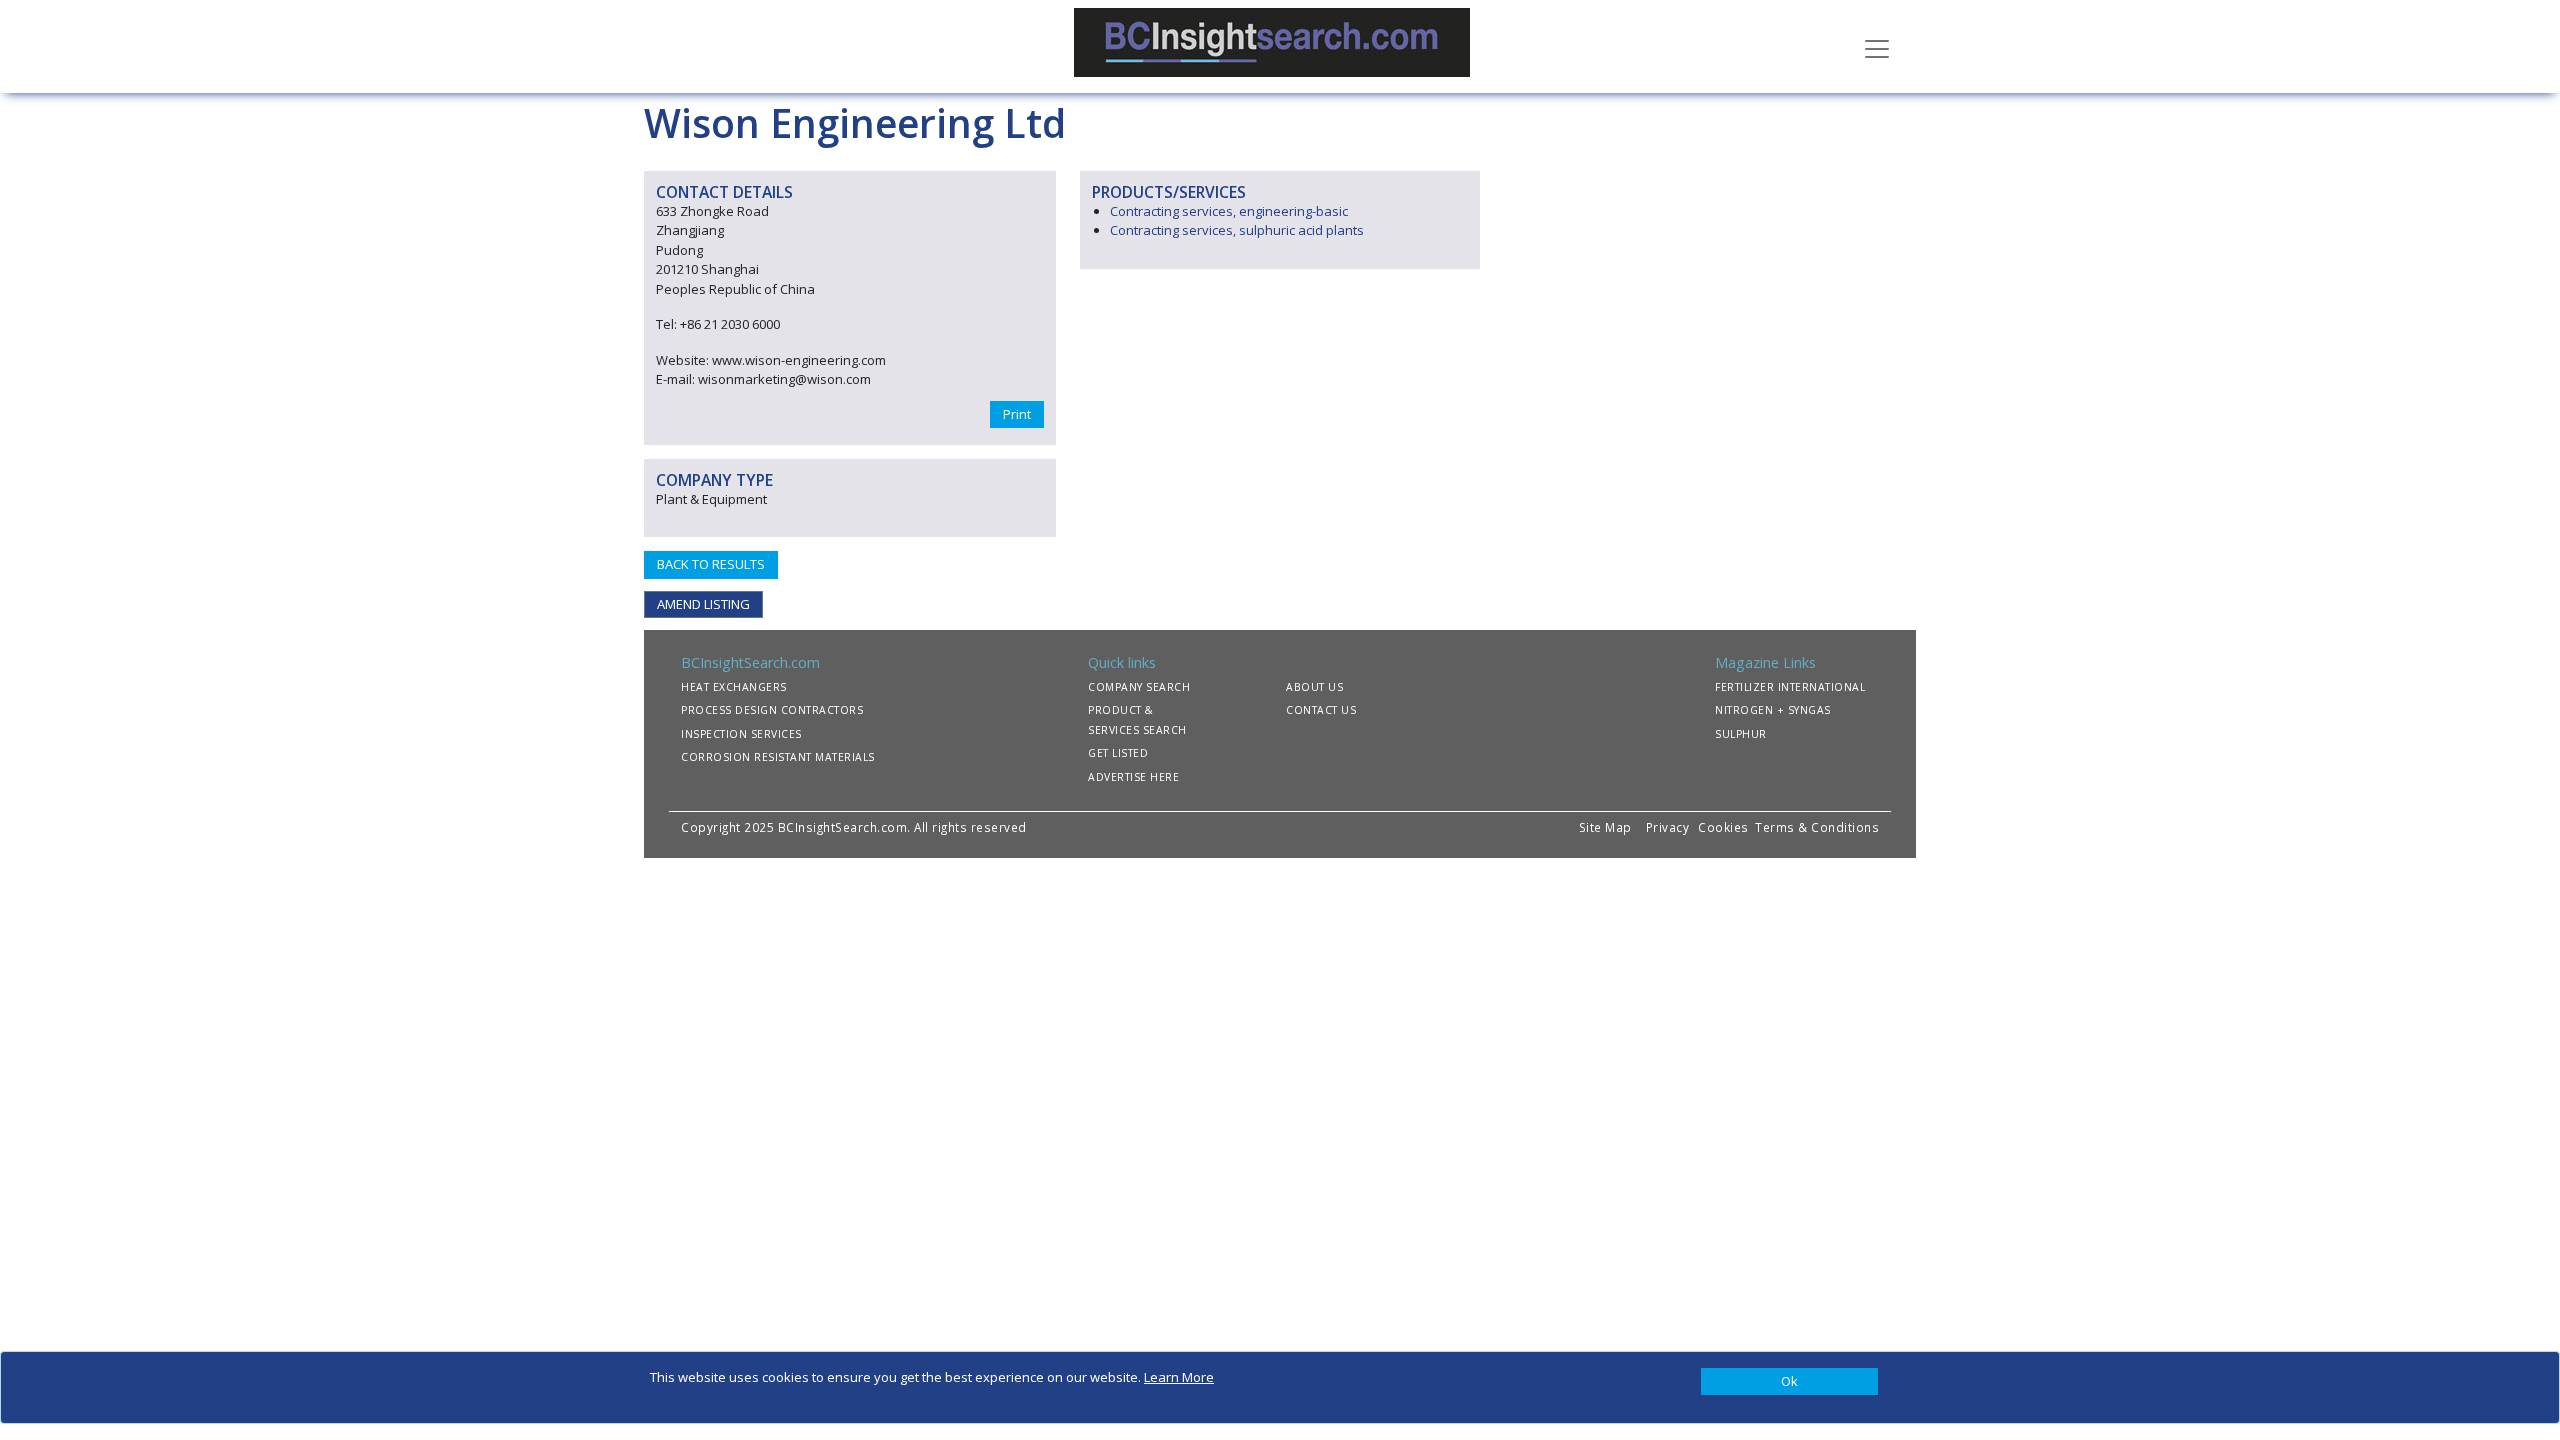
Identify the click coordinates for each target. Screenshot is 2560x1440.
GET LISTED (1118, 753)
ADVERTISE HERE (1133, 777)
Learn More (1179, 1377)
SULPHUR (1741, 734)
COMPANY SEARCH (1139, 687)
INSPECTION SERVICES (741, 734)
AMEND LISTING (703, 604)
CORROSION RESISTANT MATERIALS (778, 757)
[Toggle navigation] (1877, 47)
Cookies (1725, 827)
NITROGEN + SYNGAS (1773, 710)
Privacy (1668, 827)
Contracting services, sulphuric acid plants (1237, 230)
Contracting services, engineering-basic (1229, 211)
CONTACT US (1321, 710)
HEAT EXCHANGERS (734, 687)
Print (1017, 414)
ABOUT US (1314, 687)
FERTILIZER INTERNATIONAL (1790, 687)
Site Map (1605, 827)
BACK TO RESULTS (711, 564)
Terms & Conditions (1817, 827)
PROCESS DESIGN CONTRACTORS (772, 710)
